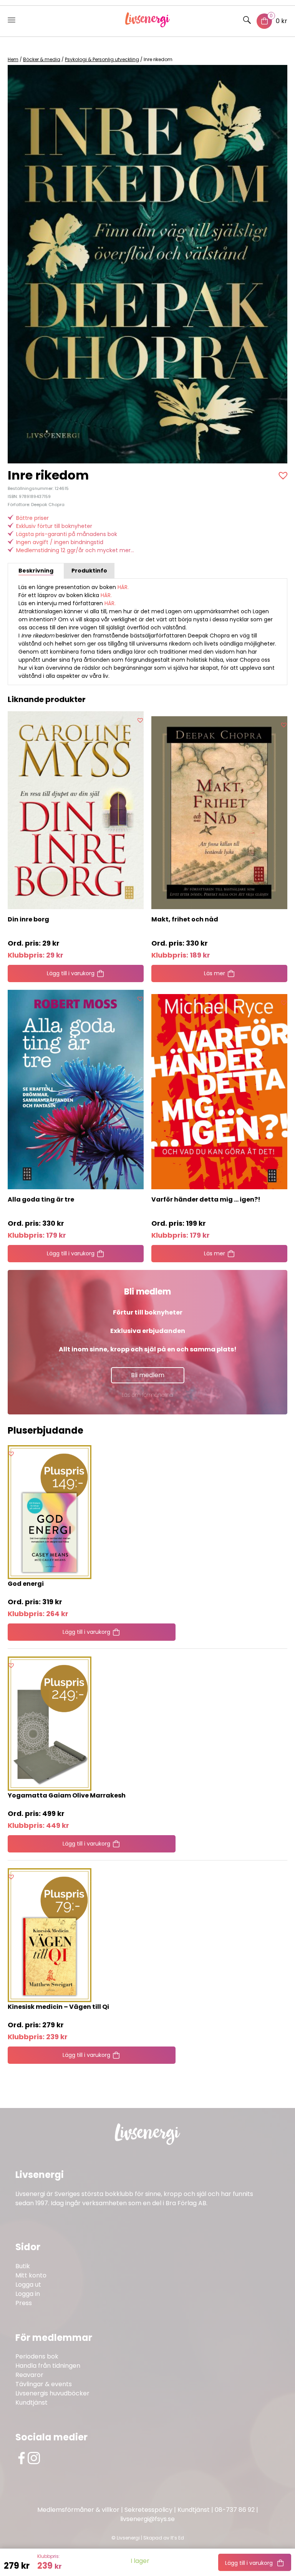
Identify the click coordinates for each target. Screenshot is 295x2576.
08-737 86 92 (235, 2510)
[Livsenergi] (148, 25)
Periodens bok (37, 2356)
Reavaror (29, 2375)
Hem (13, 59)
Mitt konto (31, 2275)
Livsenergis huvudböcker (52, 2393)
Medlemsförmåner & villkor (78, 2510)
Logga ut (28, 2285)
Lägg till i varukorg (249, 2563)
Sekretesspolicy (148, 2510)
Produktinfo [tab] (89, 571)
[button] (284, 475)
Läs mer (215, 973)
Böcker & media (42, 59)
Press (24, 2303)
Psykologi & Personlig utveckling (102, 59)
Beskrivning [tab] (36, 571)
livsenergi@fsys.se (147, 2519)
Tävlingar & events (44, 2384)
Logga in (28, 2294)
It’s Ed (177, 2538)
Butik (23, 2266)
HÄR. (123, 587)
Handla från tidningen (48, 2366)
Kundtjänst (31, 2403)
